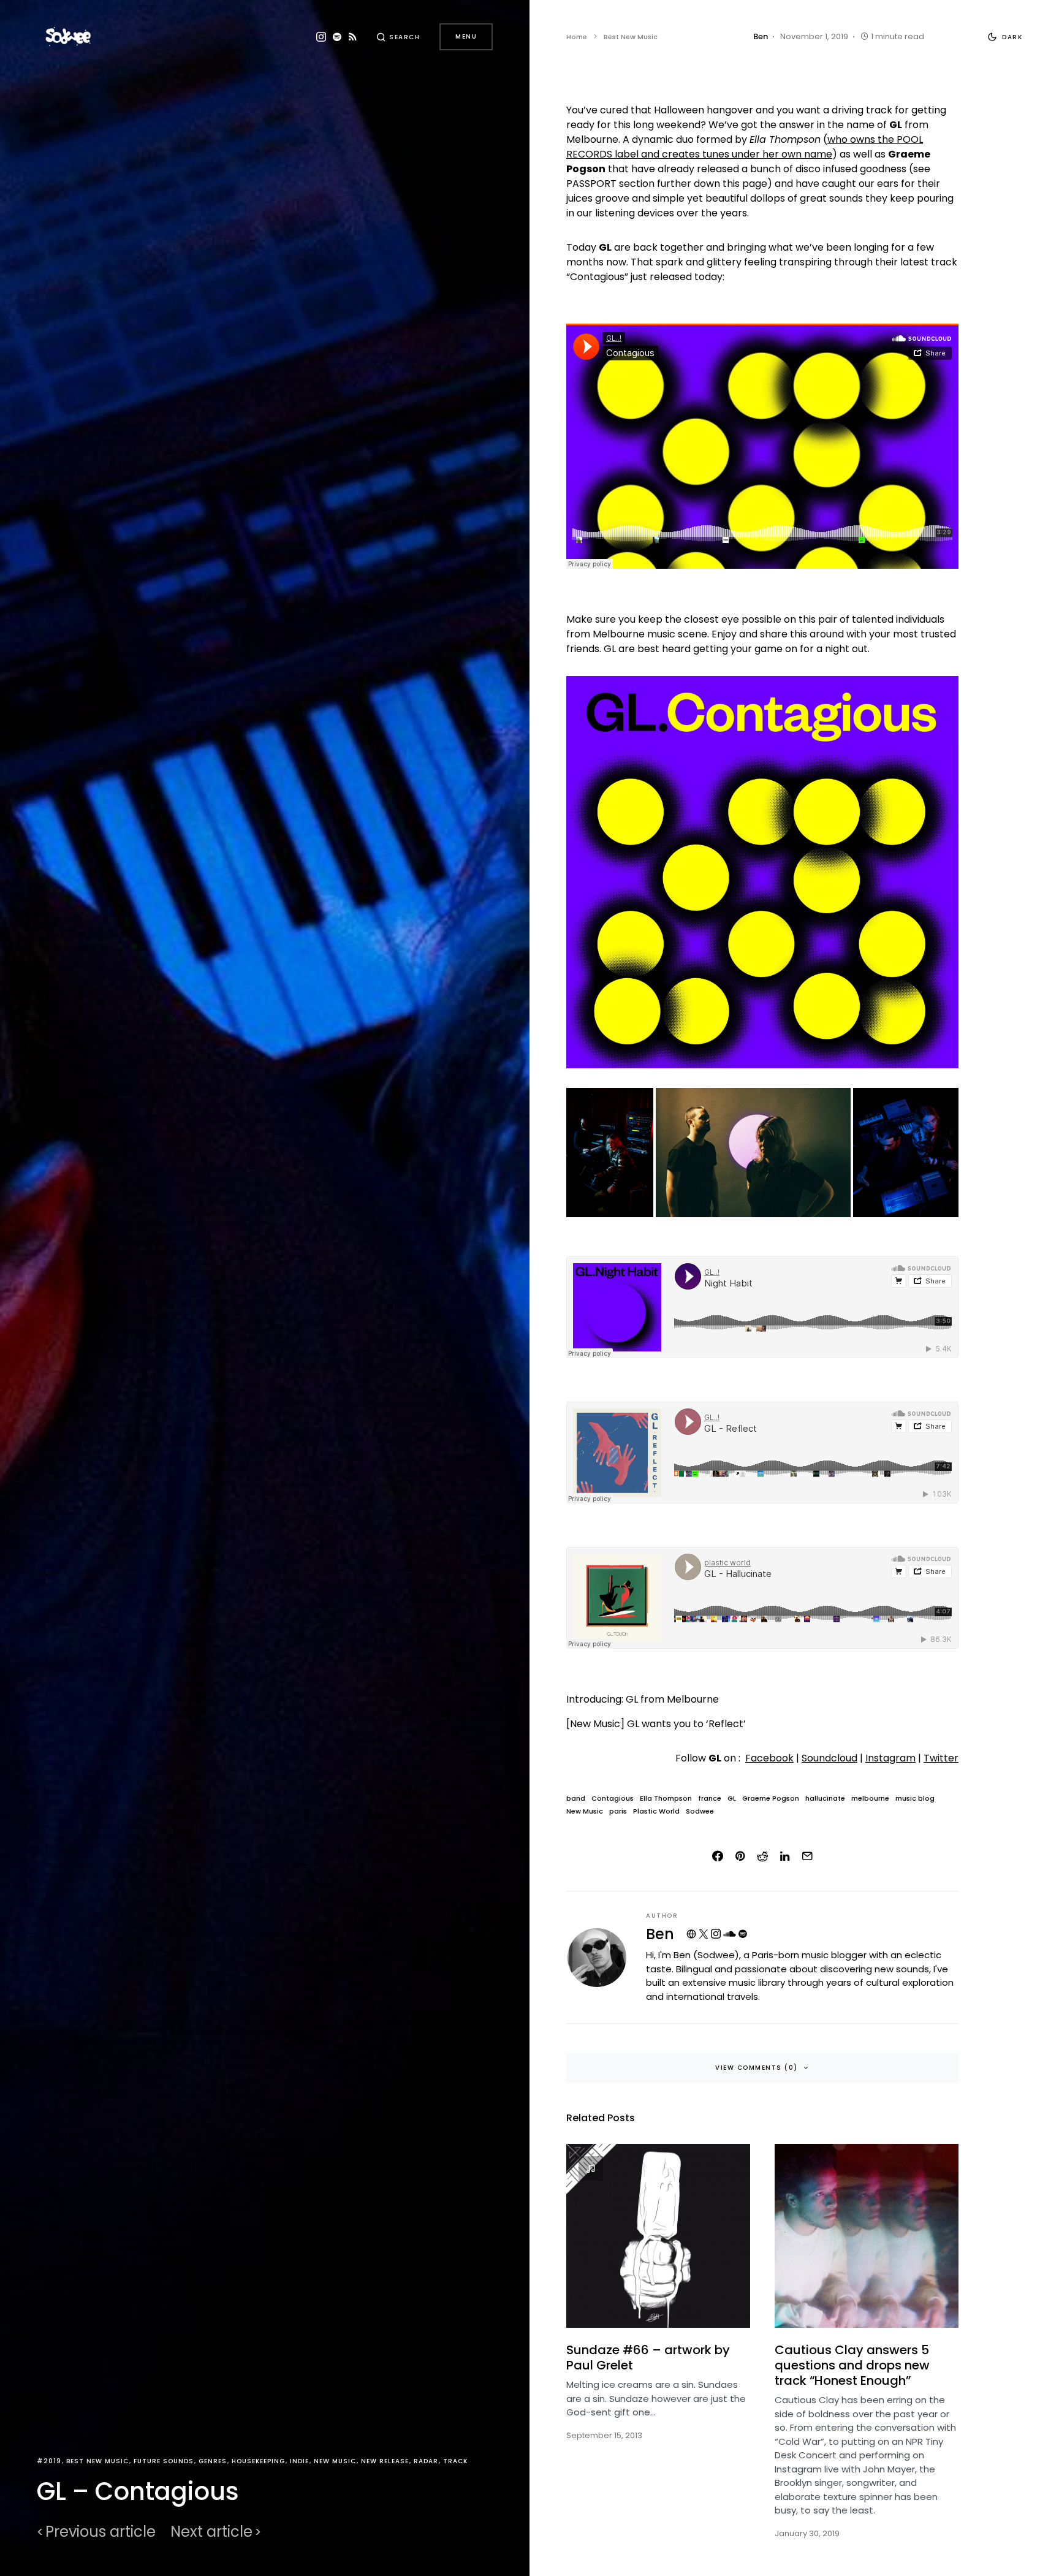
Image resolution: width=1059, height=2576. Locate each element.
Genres (213, 2461)
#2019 (49, 2461)
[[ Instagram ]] (321, 37)
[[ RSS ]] (353, 37)
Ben (660, 1934)
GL (732, 1799)
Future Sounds (164, 2461)
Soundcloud (829, 1758)
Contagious (613, 1799)
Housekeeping (258, 2461)
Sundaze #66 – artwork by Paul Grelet (648, 2358)
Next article (211, 2532)
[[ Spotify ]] (337, 37)
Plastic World (656, 1811)
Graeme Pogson (771, 1799)
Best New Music (97, 2461)
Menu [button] (466, 36)
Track (455, 2461)
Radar (426, 2461)
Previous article (101, 2532)
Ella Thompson (666, 1799)
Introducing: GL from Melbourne (643, 1699)
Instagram (890, 1758)
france (710, 1799)
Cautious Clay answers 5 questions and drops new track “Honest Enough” (852, 2365)
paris (618, 1811)
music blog (915, 1799)
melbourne (870, 1799)
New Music (335, 2461)
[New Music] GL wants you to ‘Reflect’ (656, 1724)
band (576, 1799)
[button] (398, 37)
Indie (299, 2461)
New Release (385, 2461)
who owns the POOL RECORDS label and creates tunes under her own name (745, 147)
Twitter (941, 1758)
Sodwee (700, 1811)
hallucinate (825, 1799)
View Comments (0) (757, 2068)
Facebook (769, 1758)
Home (577, 37)
